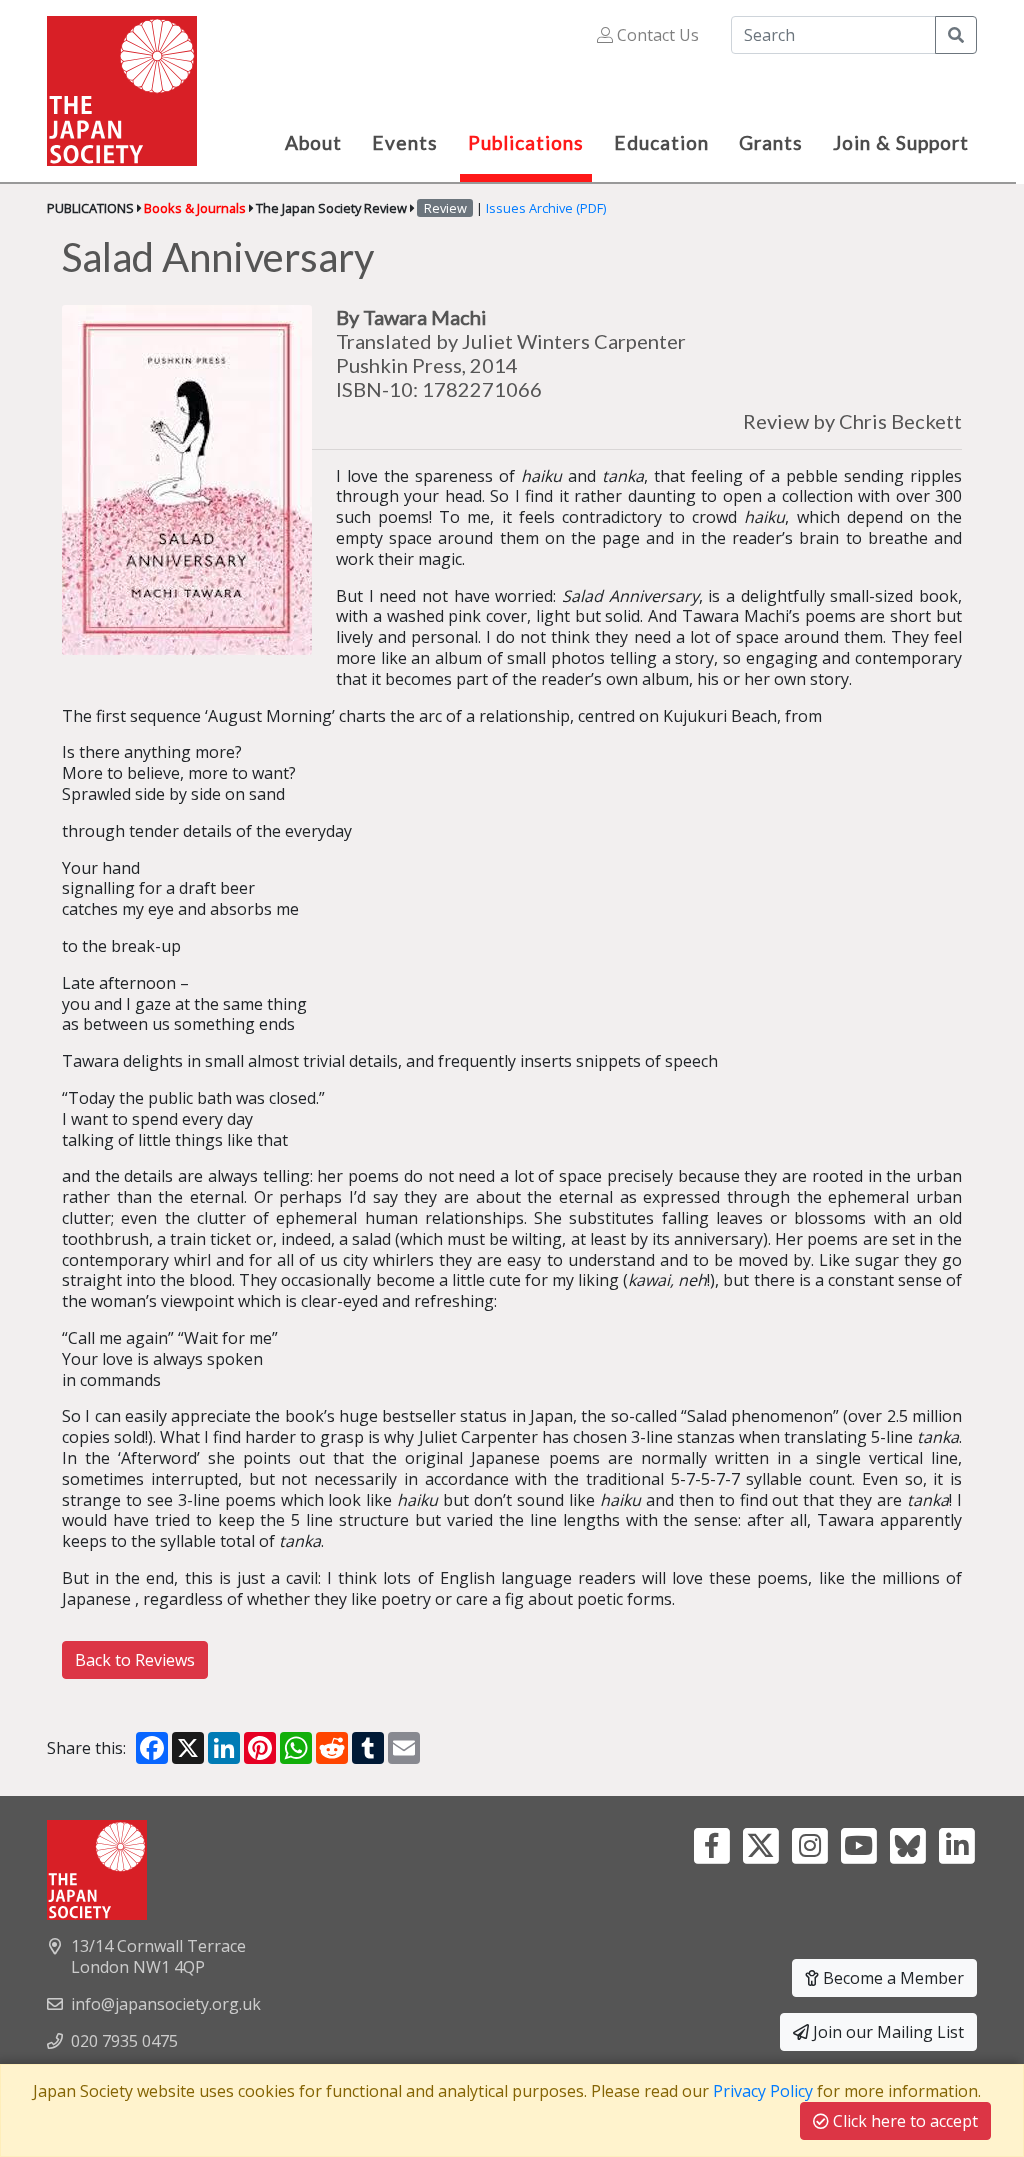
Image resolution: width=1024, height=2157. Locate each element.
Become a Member (891, 1978)
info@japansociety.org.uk (166, 2004)
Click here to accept (903, 2121)
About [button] (313, 142)
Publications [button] (526, 142)
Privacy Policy (763, 2091)
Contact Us (656, 35)
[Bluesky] (907, 1844)
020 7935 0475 (124, 2041)
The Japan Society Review (331, 208)
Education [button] (661, 142)
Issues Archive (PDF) (546, 208)
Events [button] (405, 142)
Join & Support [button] (901, 142)
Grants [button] (771, 142)
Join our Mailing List (886, 2032)
